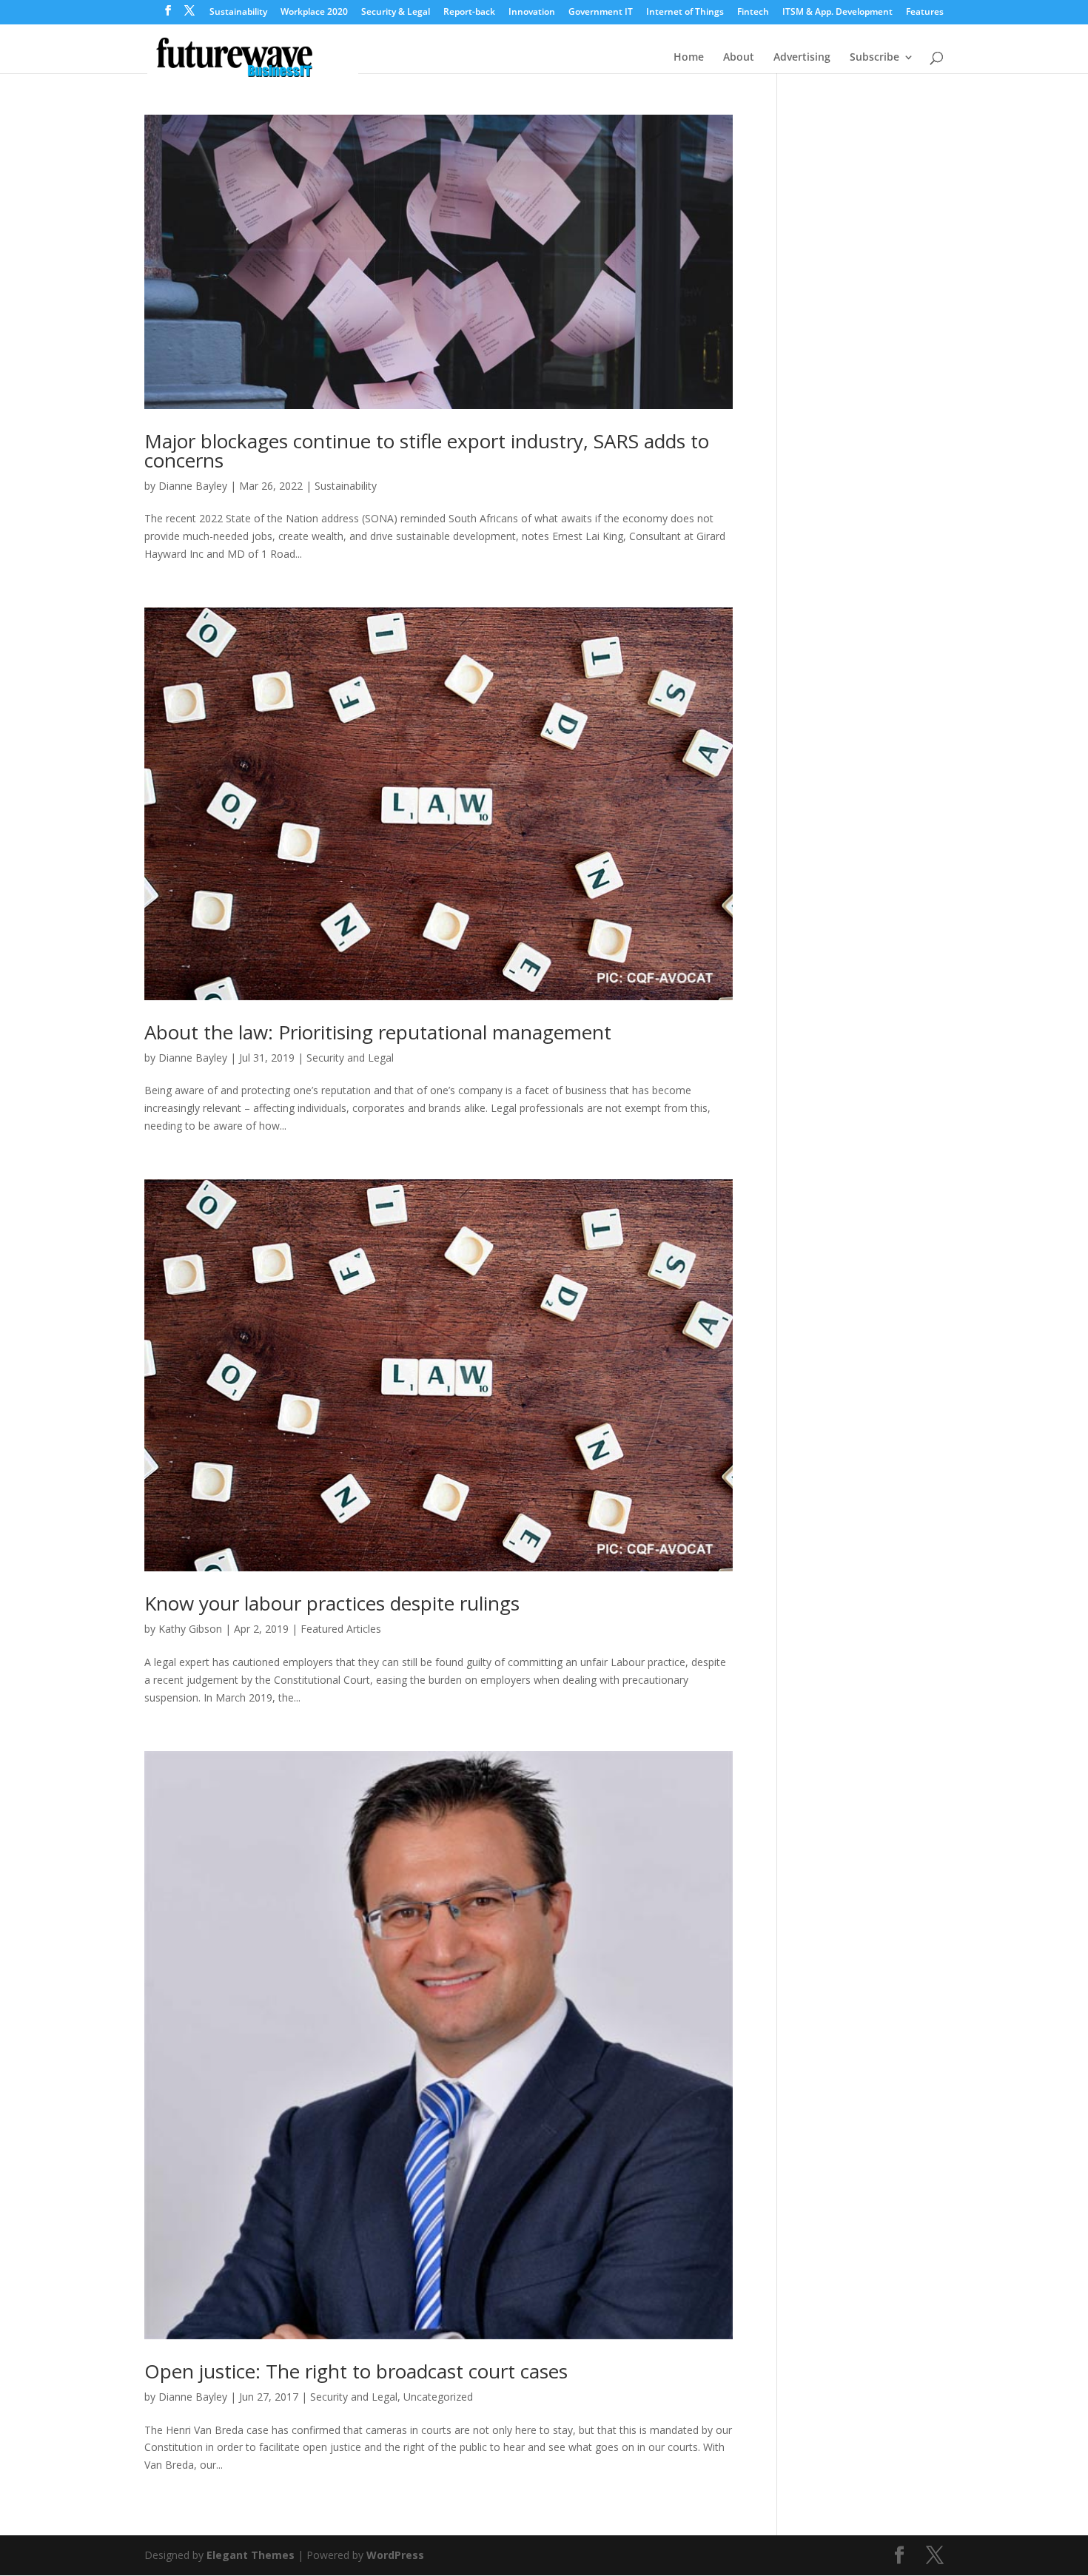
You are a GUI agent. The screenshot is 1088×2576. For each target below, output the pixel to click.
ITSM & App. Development (837, 13)
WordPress (395, 2555)
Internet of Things (685, 13)
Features (925, 13)
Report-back (469, 13)
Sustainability (238, 13)
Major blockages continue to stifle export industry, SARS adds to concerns (427, 451)
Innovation (532, 13)
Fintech (753, 13)
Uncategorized (438, 2397)
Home (689, 58)
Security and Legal (350, 1058)
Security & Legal (396, 13)
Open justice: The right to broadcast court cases (356, 2371)
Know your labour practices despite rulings (332, 1603)
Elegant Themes (251, 2555)
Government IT (601, 13)
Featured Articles (341, 1629)
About (739, 58)
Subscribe (874, 58)
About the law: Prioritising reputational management (378, 1032)
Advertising (802, 58)
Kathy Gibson (190, 1629)
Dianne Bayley (193, 486)
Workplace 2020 (314, 13)
